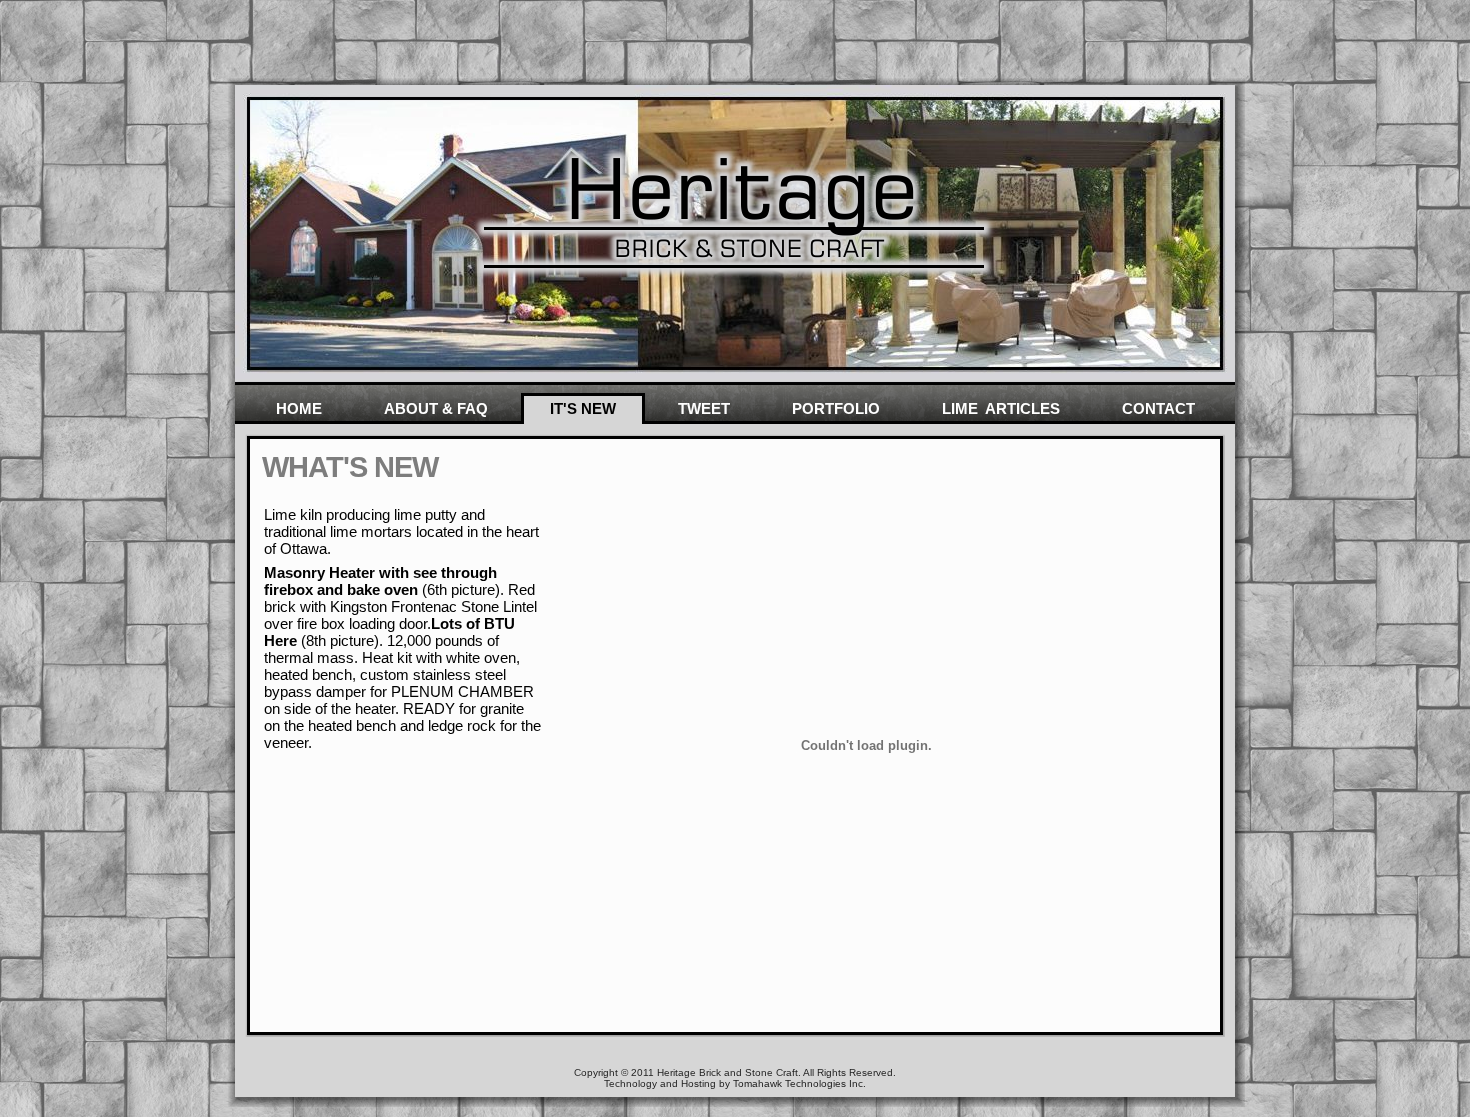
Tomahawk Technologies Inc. (799, 1083)
